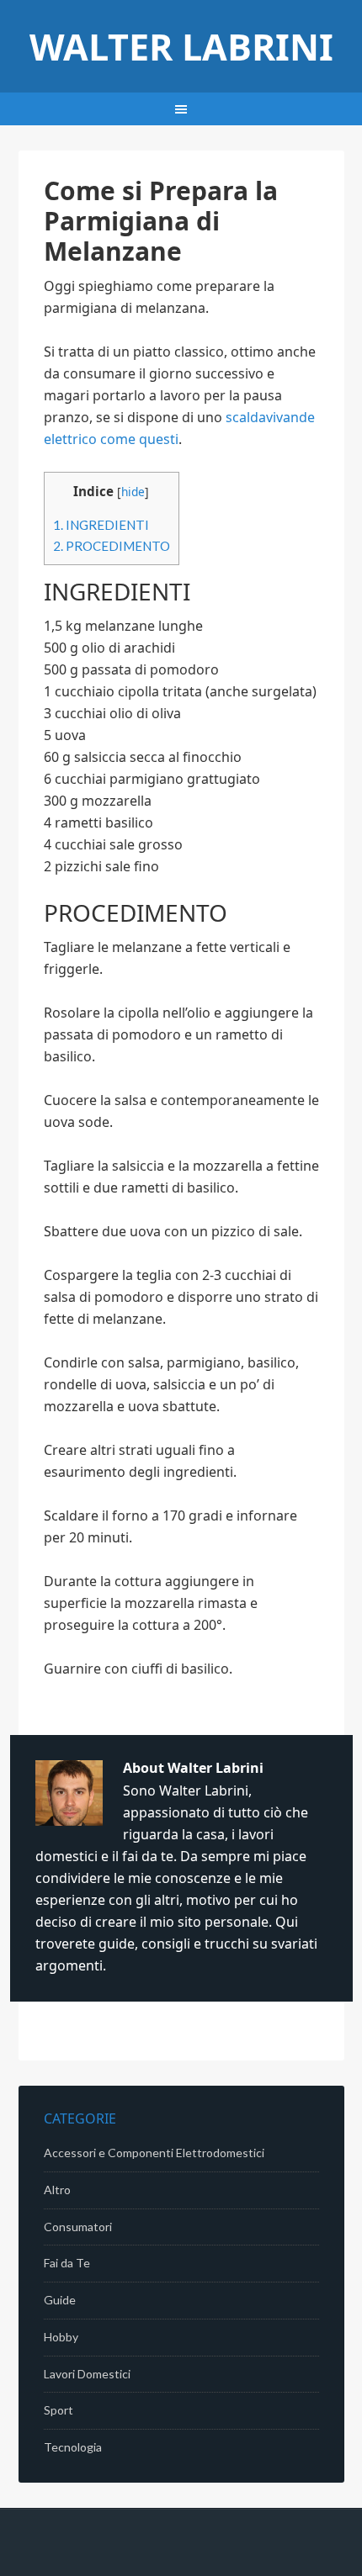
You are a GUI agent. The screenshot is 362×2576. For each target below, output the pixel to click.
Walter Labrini (181, 47)
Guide (60, 2300)
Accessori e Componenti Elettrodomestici (154, 2153)
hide (133, 492)
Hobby (61, 2337)
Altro (57, 2190)
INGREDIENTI (101, 525)
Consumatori (78, 2227)
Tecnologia (73, 2447)
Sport (59, 2410)
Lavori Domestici (87, 2374)
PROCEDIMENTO (112, 546)
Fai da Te (67, 2263)
